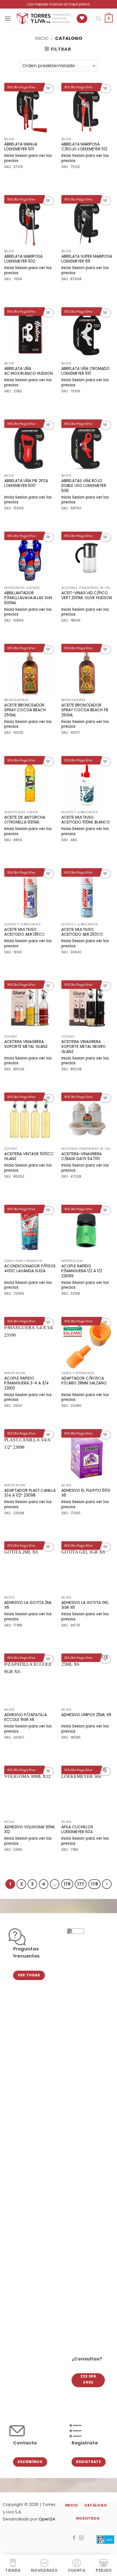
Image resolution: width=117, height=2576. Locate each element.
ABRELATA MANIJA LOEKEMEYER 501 (21, 147)
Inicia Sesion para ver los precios (28, 158)
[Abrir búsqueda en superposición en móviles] (99, 19)
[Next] (107, 1884)
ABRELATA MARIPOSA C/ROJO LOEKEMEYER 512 (84, 147)
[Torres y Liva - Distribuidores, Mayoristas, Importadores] (44, 19)
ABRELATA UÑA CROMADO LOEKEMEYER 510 (85, 371)
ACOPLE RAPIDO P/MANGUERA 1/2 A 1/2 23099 (82, 1271)
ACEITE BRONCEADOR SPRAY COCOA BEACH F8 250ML (85, 710)
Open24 (47, 2519)
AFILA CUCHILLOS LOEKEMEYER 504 (77, 1830)
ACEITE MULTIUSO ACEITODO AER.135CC (25, 932)
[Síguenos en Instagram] (81, 2538)
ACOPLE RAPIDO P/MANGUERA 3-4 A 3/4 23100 (27, 1383)
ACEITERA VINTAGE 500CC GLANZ (29, 1156)
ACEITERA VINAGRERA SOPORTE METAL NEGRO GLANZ (83, 1047)
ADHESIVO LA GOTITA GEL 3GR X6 (85, 1605)
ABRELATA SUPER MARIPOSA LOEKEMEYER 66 (87, 259)
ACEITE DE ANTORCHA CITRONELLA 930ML (25, 820)
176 (67, 1884)
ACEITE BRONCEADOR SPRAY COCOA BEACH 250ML (25, 710)
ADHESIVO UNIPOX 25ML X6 (86, 1715)
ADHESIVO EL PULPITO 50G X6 (86, 1493)
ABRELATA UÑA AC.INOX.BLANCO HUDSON (29, 371)
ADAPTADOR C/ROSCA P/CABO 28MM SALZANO (84, 1381)
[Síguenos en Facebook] (74, 2538)
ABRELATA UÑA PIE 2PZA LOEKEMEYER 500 (26, 483)
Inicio (42, 38)
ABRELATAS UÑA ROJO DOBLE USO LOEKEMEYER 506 (84, 486)
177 (81, 1884)
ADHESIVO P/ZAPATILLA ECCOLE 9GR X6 (26, 1717)
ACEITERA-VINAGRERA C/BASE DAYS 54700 (82, 1156)
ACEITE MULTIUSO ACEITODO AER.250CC (82, 932)
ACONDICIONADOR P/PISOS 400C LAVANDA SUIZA (30, 1269)
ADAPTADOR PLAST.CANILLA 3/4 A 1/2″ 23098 (30, 1493)
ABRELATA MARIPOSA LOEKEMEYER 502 (23, 259)
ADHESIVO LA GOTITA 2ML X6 (28, 1605)
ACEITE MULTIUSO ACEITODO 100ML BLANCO (86, 820)
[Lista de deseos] (82, 19)
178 (94, 1884)
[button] (8, 18)
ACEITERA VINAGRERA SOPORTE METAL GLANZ (26, 1044)
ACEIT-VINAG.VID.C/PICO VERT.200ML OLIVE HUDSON (87, 596)
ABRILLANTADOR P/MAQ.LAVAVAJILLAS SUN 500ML (28, 598)
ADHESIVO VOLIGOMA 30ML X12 (30, 1830)
